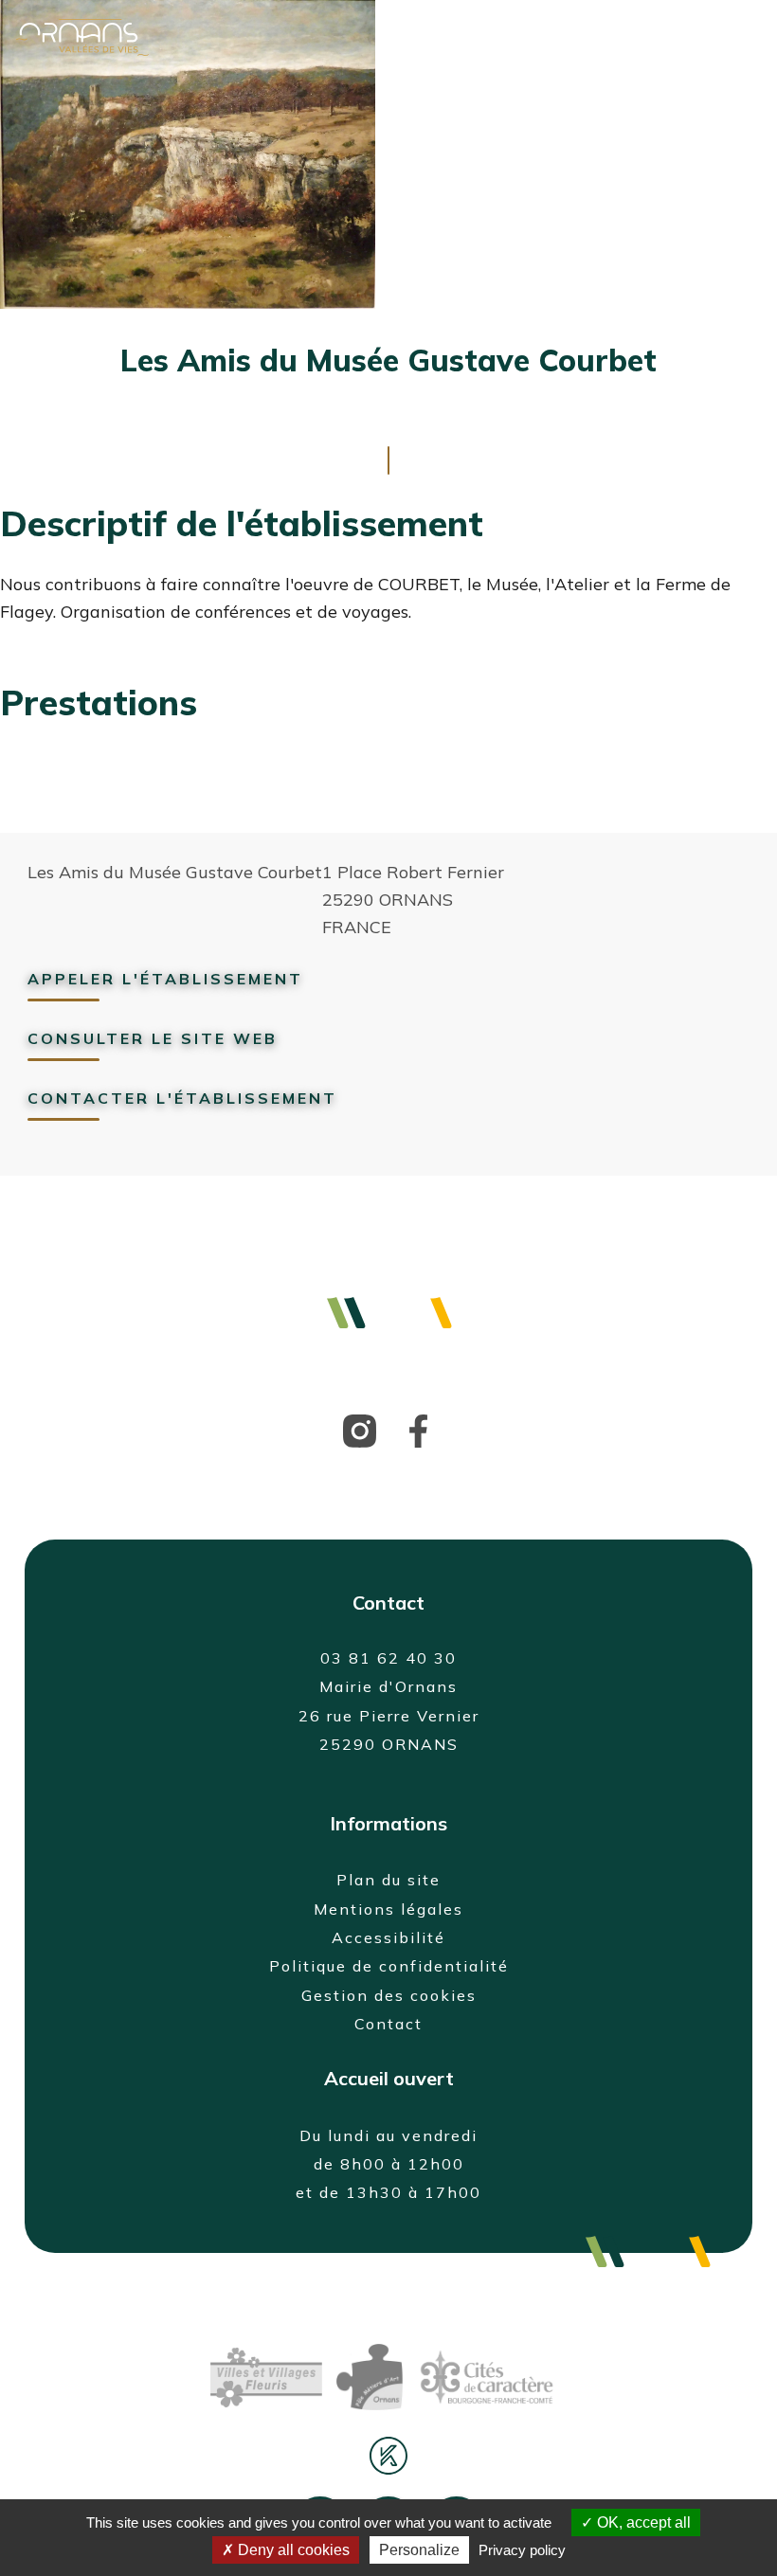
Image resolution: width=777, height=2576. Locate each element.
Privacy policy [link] (522, 2550)
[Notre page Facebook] (523, 37)
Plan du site (388, 1880)
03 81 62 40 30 (388, 1658)
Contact (388, 2024)
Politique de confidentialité (389, 1966)
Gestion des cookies (389, 1995)
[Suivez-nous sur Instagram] (360, 1429)
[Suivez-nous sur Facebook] (418, 1429)
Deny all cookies (292, 2550)
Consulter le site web (153, 1038)
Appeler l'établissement (165, 979)
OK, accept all (642, 2522)
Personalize (419, 2550)
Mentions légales (388, 1909)
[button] (657, 35)
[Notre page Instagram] (587, 37)
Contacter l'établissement (182, 1098)
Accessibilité (388, 1937)
